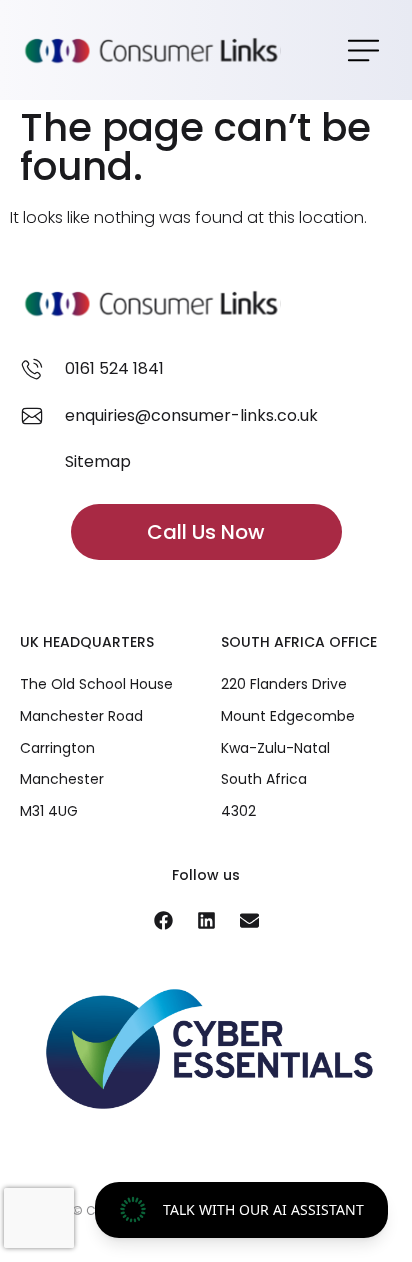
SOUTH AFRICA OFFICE (299, 642)
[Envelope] (249, 921)
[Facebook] (163, 921)
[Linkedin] (206, 921)
